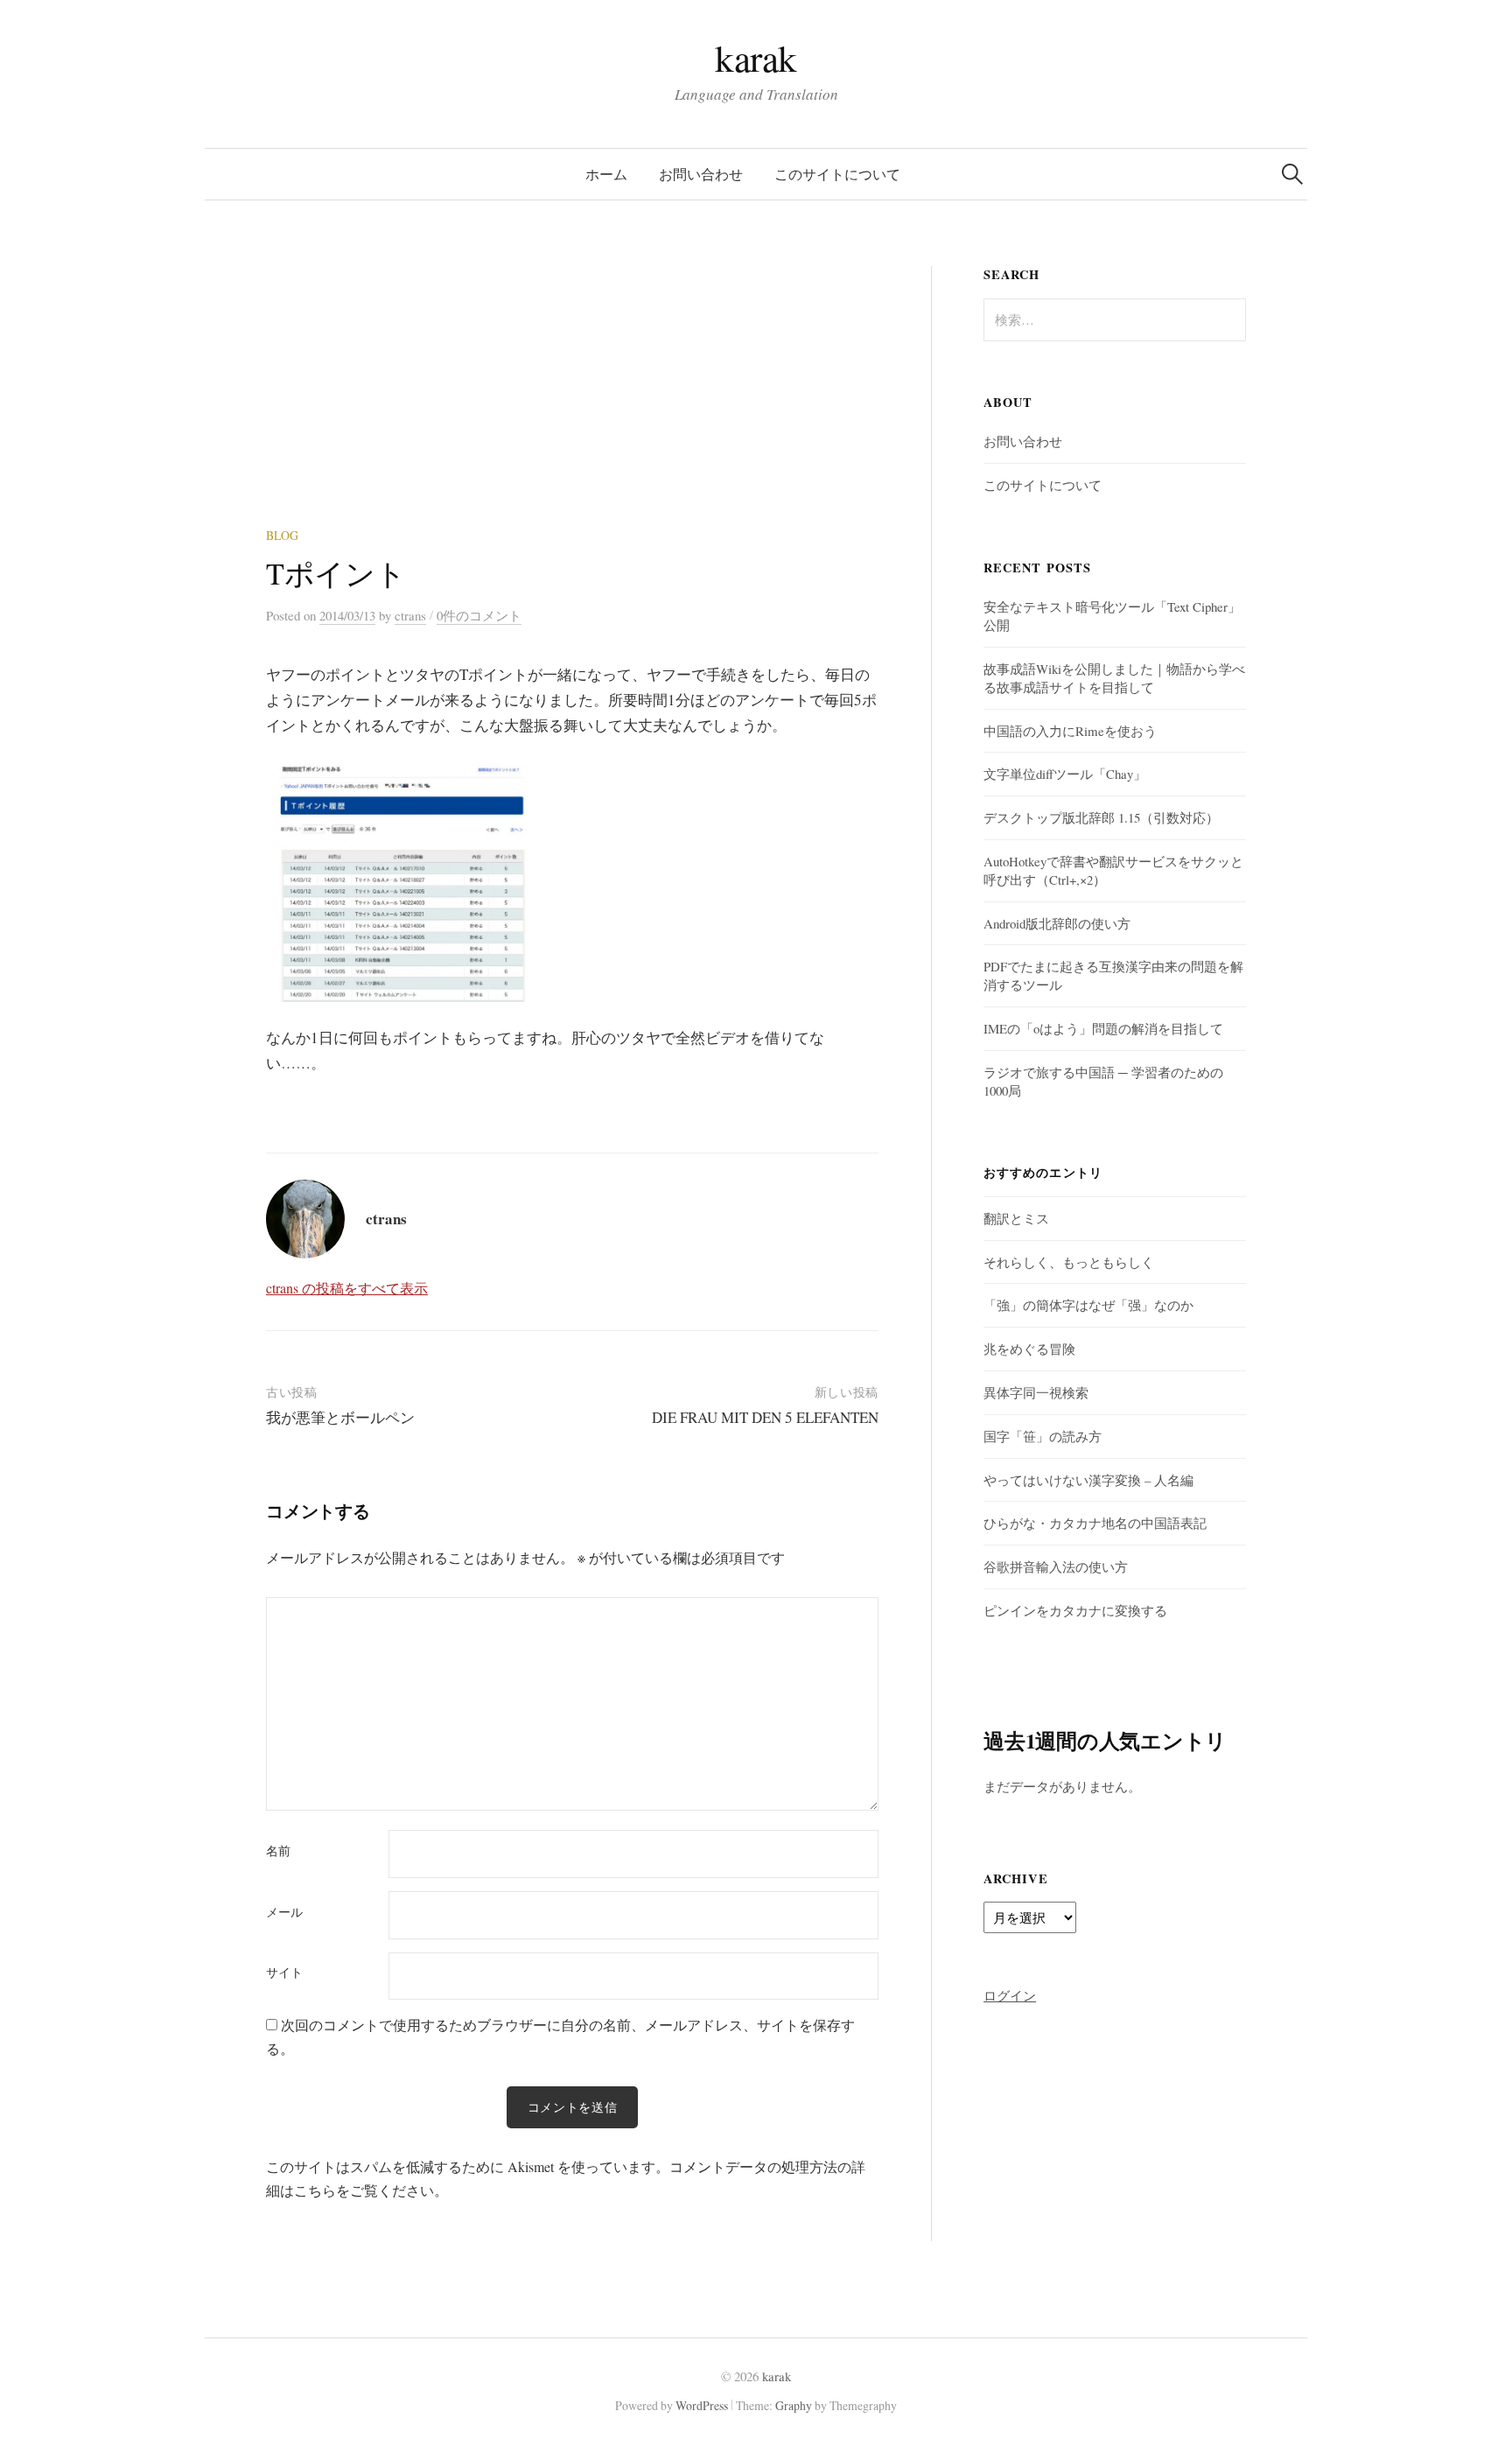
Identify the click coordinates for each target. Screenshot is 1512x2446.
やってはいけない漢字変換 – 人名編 (1088, 1480)
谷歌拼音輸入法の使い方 (1056, 1566)
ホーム (606, 174)
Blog (282, 535)
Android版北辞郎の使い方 (1057, 923)
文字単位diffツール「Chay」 (1065, 774)
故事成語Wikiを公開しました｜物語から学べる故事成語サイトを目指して (1114, 678)
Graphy (794, 2405)
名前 (278, 1851)
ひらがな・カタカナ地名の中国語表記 (1095, 1523)
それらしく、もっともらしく (1069, 1262)
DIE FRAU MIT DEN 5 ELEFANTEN (765, 1417)
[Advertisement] (572, 396)
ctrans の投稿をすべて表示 (347, 1288)
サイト (284, 1973)
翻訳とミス (1016, 1218)
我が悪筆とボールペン (340, 1417)
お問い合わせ (701, 174)
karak (756, 57)
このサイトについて (837, 174)
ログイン (1010, 1995)
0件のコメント (479, 615)
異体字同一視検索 (1036, 1392)
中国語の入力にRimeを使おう (1070, 731)
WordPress (702, 2405)
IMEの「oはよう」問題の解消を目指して (1103, 1028)
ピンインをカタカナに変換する (1075, 1610)
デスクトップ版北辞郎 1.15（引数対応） (1101, 817)
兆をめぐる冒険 (1029, 1349)
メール (284, 1912)
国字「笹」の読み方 (1043, 1436)
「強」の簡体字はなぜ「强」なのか (1088, 1305)
